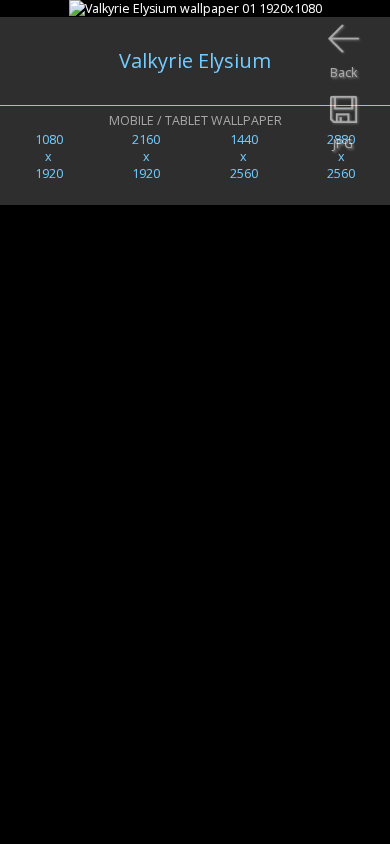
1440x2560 (244, 156)
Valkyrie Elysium (195, 60)
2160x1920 (146, 156)
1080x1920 (49, 156)
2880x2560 (341, 156)
